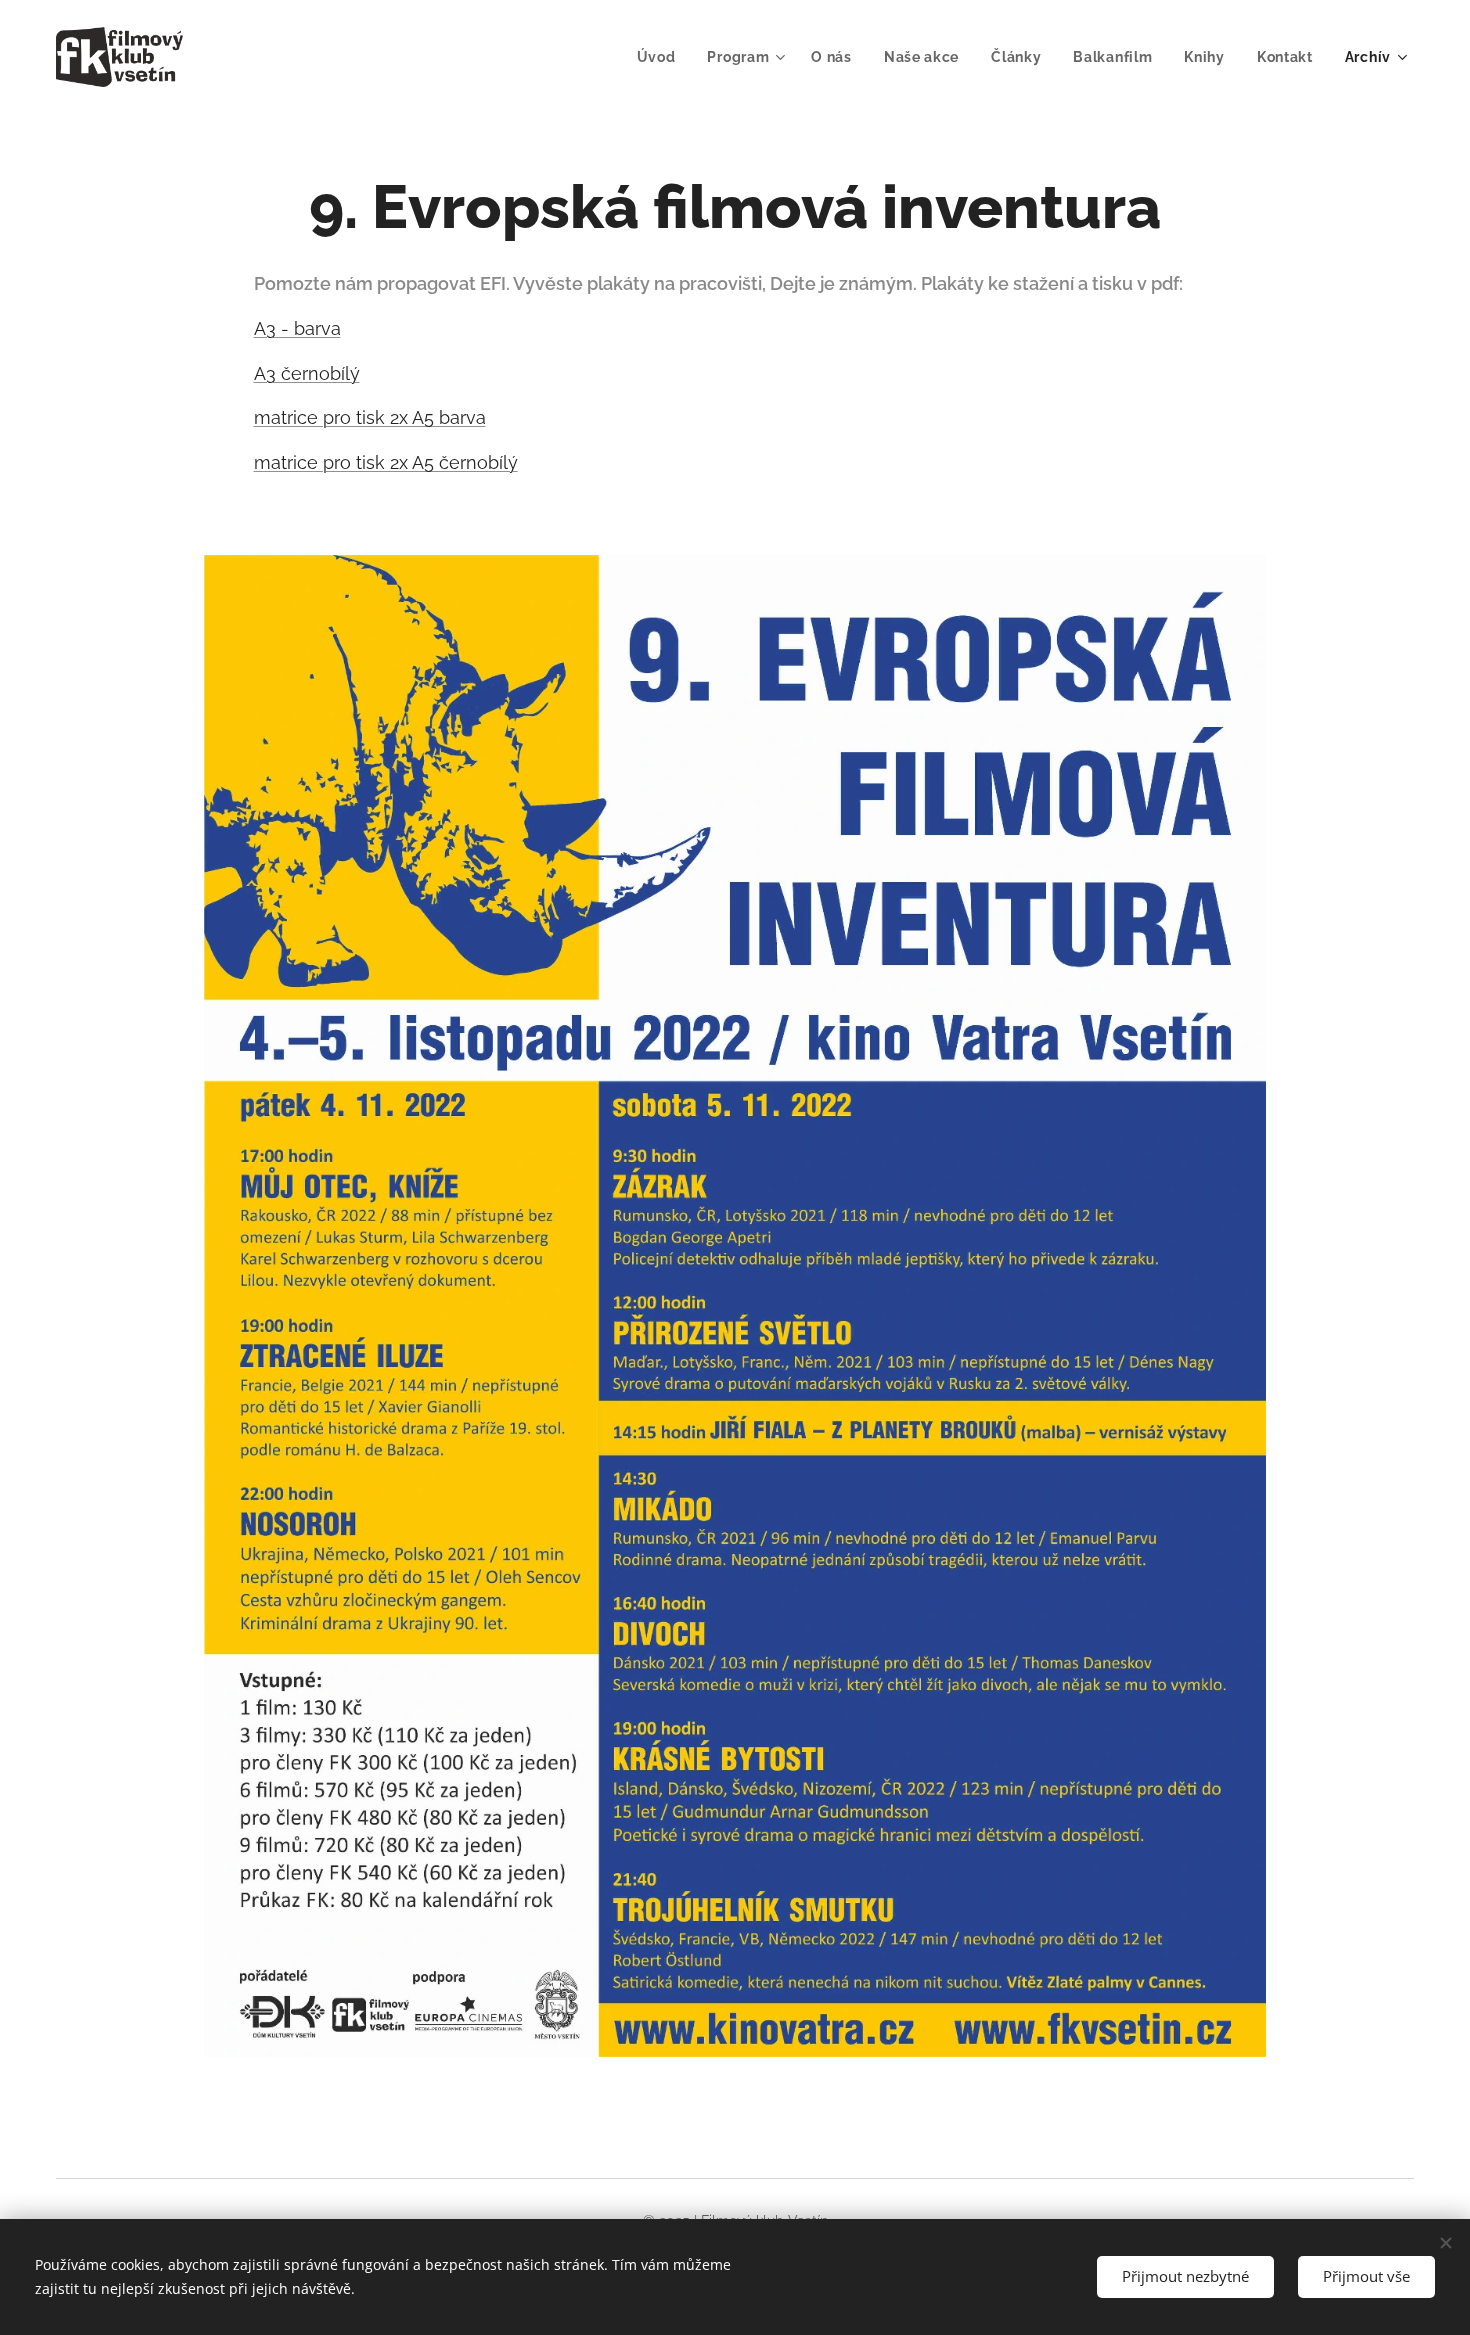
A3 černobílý (307, 373)
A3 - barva (297, 328)
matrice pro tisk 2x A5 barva (370, 417)
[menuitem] (662, 57)
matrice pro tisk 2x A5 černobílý (386, 462)
